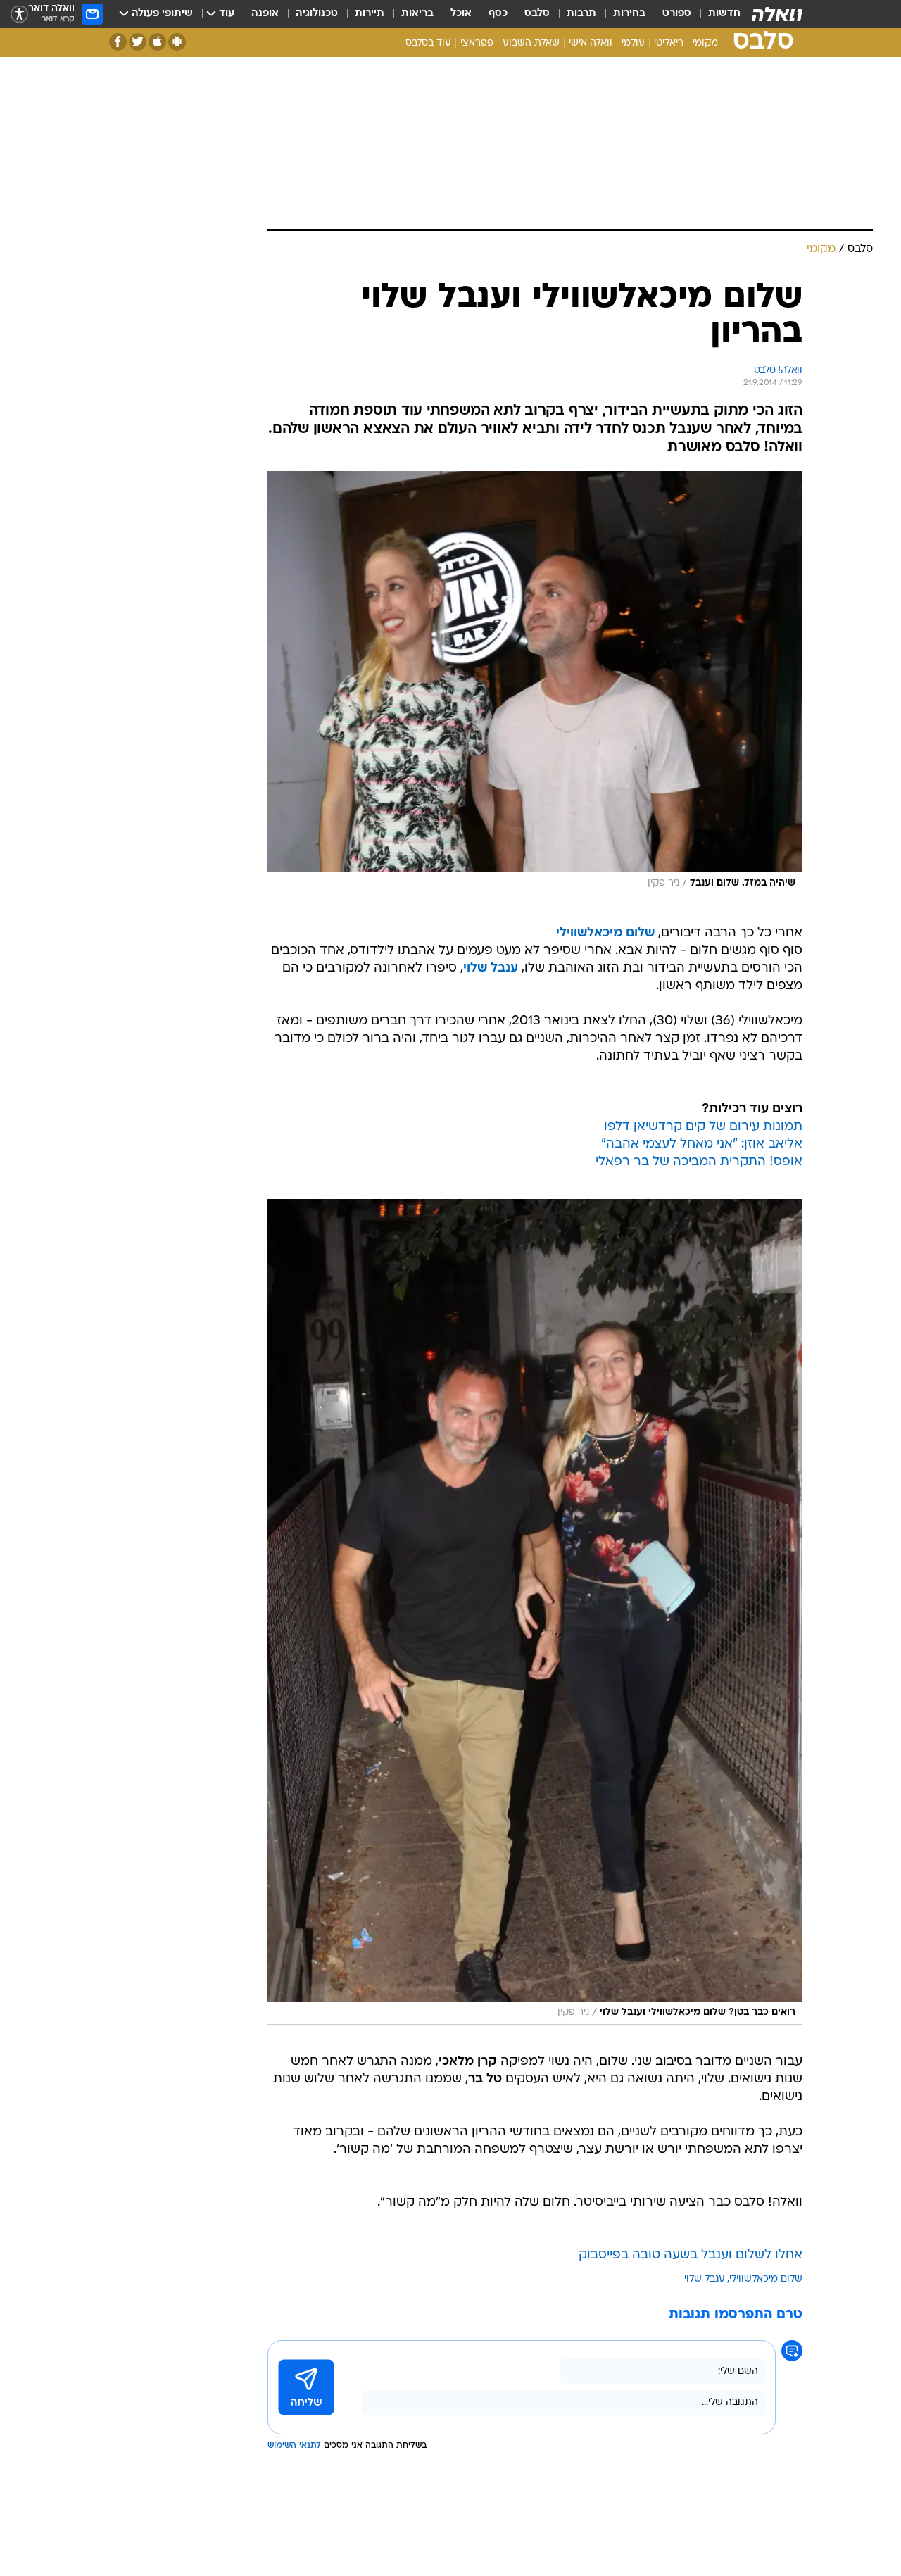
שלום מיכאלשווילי (605, 933)
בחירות (629, 14)
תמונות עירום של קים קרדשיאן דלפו (703, 1127)
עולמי (633, 43)
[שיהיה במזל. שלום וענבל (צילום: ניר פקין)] (535, 684)
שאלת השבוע (531, 43)
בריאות (417, 14)
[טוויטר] (138, 42)
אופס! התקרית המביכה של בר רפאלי (699, 1162)
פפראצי (477, 43)
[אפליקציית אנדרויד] (177, 42)
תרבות (581, 14)
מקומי (705, 43)
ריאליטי (669, 43)
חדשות (724, 14)
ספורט (677, 14)
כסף (498, 14)
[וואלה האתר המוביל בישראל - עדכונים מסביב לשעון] (777, 14)
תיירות (370, 14)
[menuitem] (716, 14)
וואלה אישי (591, 43)
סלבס (537, 14)
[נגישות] (19, 14)
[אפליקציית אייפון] (157, 42)
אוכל (461, 14)
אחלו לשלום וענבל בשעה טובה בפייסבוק (691, 2255)
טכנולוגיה (317, 14)
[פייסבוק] (118, 42)
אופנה (265, 14)
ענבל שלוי (491, 968)
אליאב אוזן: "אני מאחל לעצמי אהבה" (702, 1144)
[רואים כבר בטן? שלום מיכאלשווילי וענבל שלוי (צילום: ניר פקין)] (535, 1612)
